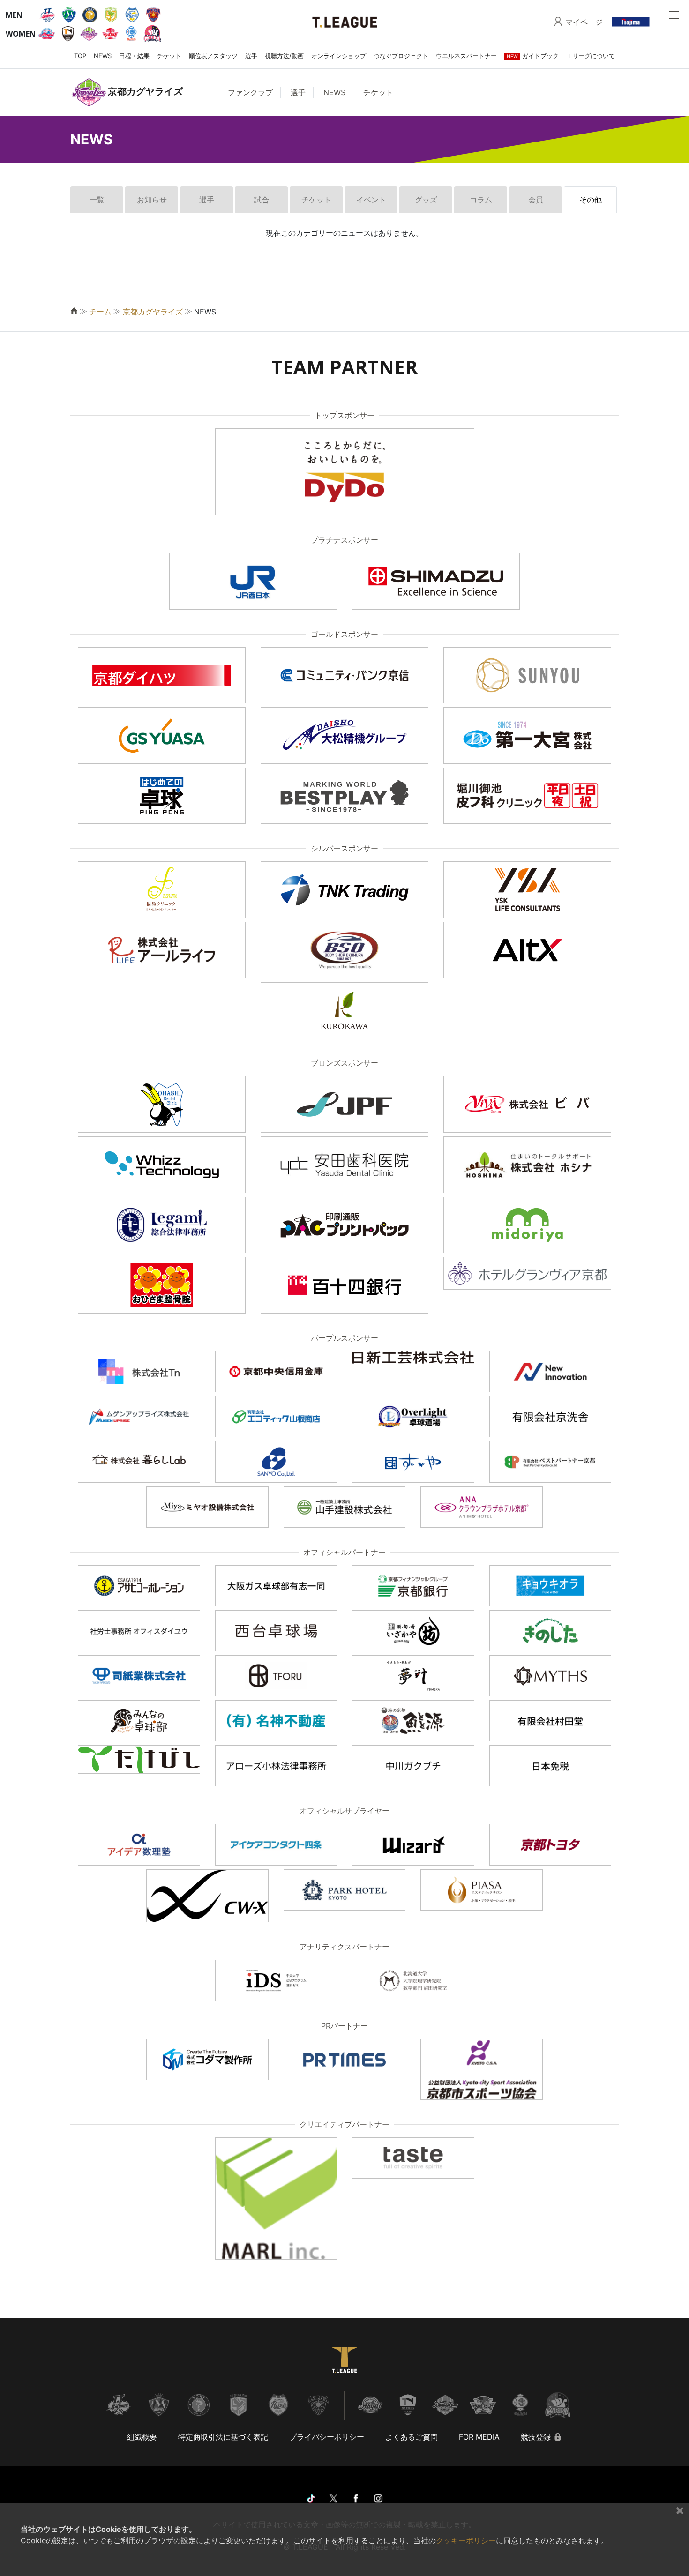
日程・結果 (134, 56)
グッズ (426, 200)
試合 (262, 200)
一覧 (97, 200)
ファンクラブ (250, 92)
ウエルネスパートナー (466, 56)
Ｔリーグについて (591, 56)
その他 (591, 200)
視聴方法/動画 (284, 56)
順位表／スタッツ (213, 56)
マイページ (584, 22)
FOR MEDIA (479, 2437)
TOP (80, 56)
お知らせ (152, 200)
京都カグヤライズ (153, 312)
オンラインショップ (339, 56)
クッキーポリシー (466, 2540)
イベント (371, 200)
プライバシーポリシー (327, 2437)
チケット (169, 56)
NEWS (103, 56)
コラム (481, 200)
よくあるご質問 (412, 2437)
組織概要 (142, 2437)
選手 (251, 56)
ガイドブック (533, 56)
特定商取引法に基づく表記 (223, 2437)
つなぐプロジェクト (401, 56)
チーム (100, 312)
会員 (536, 200)
